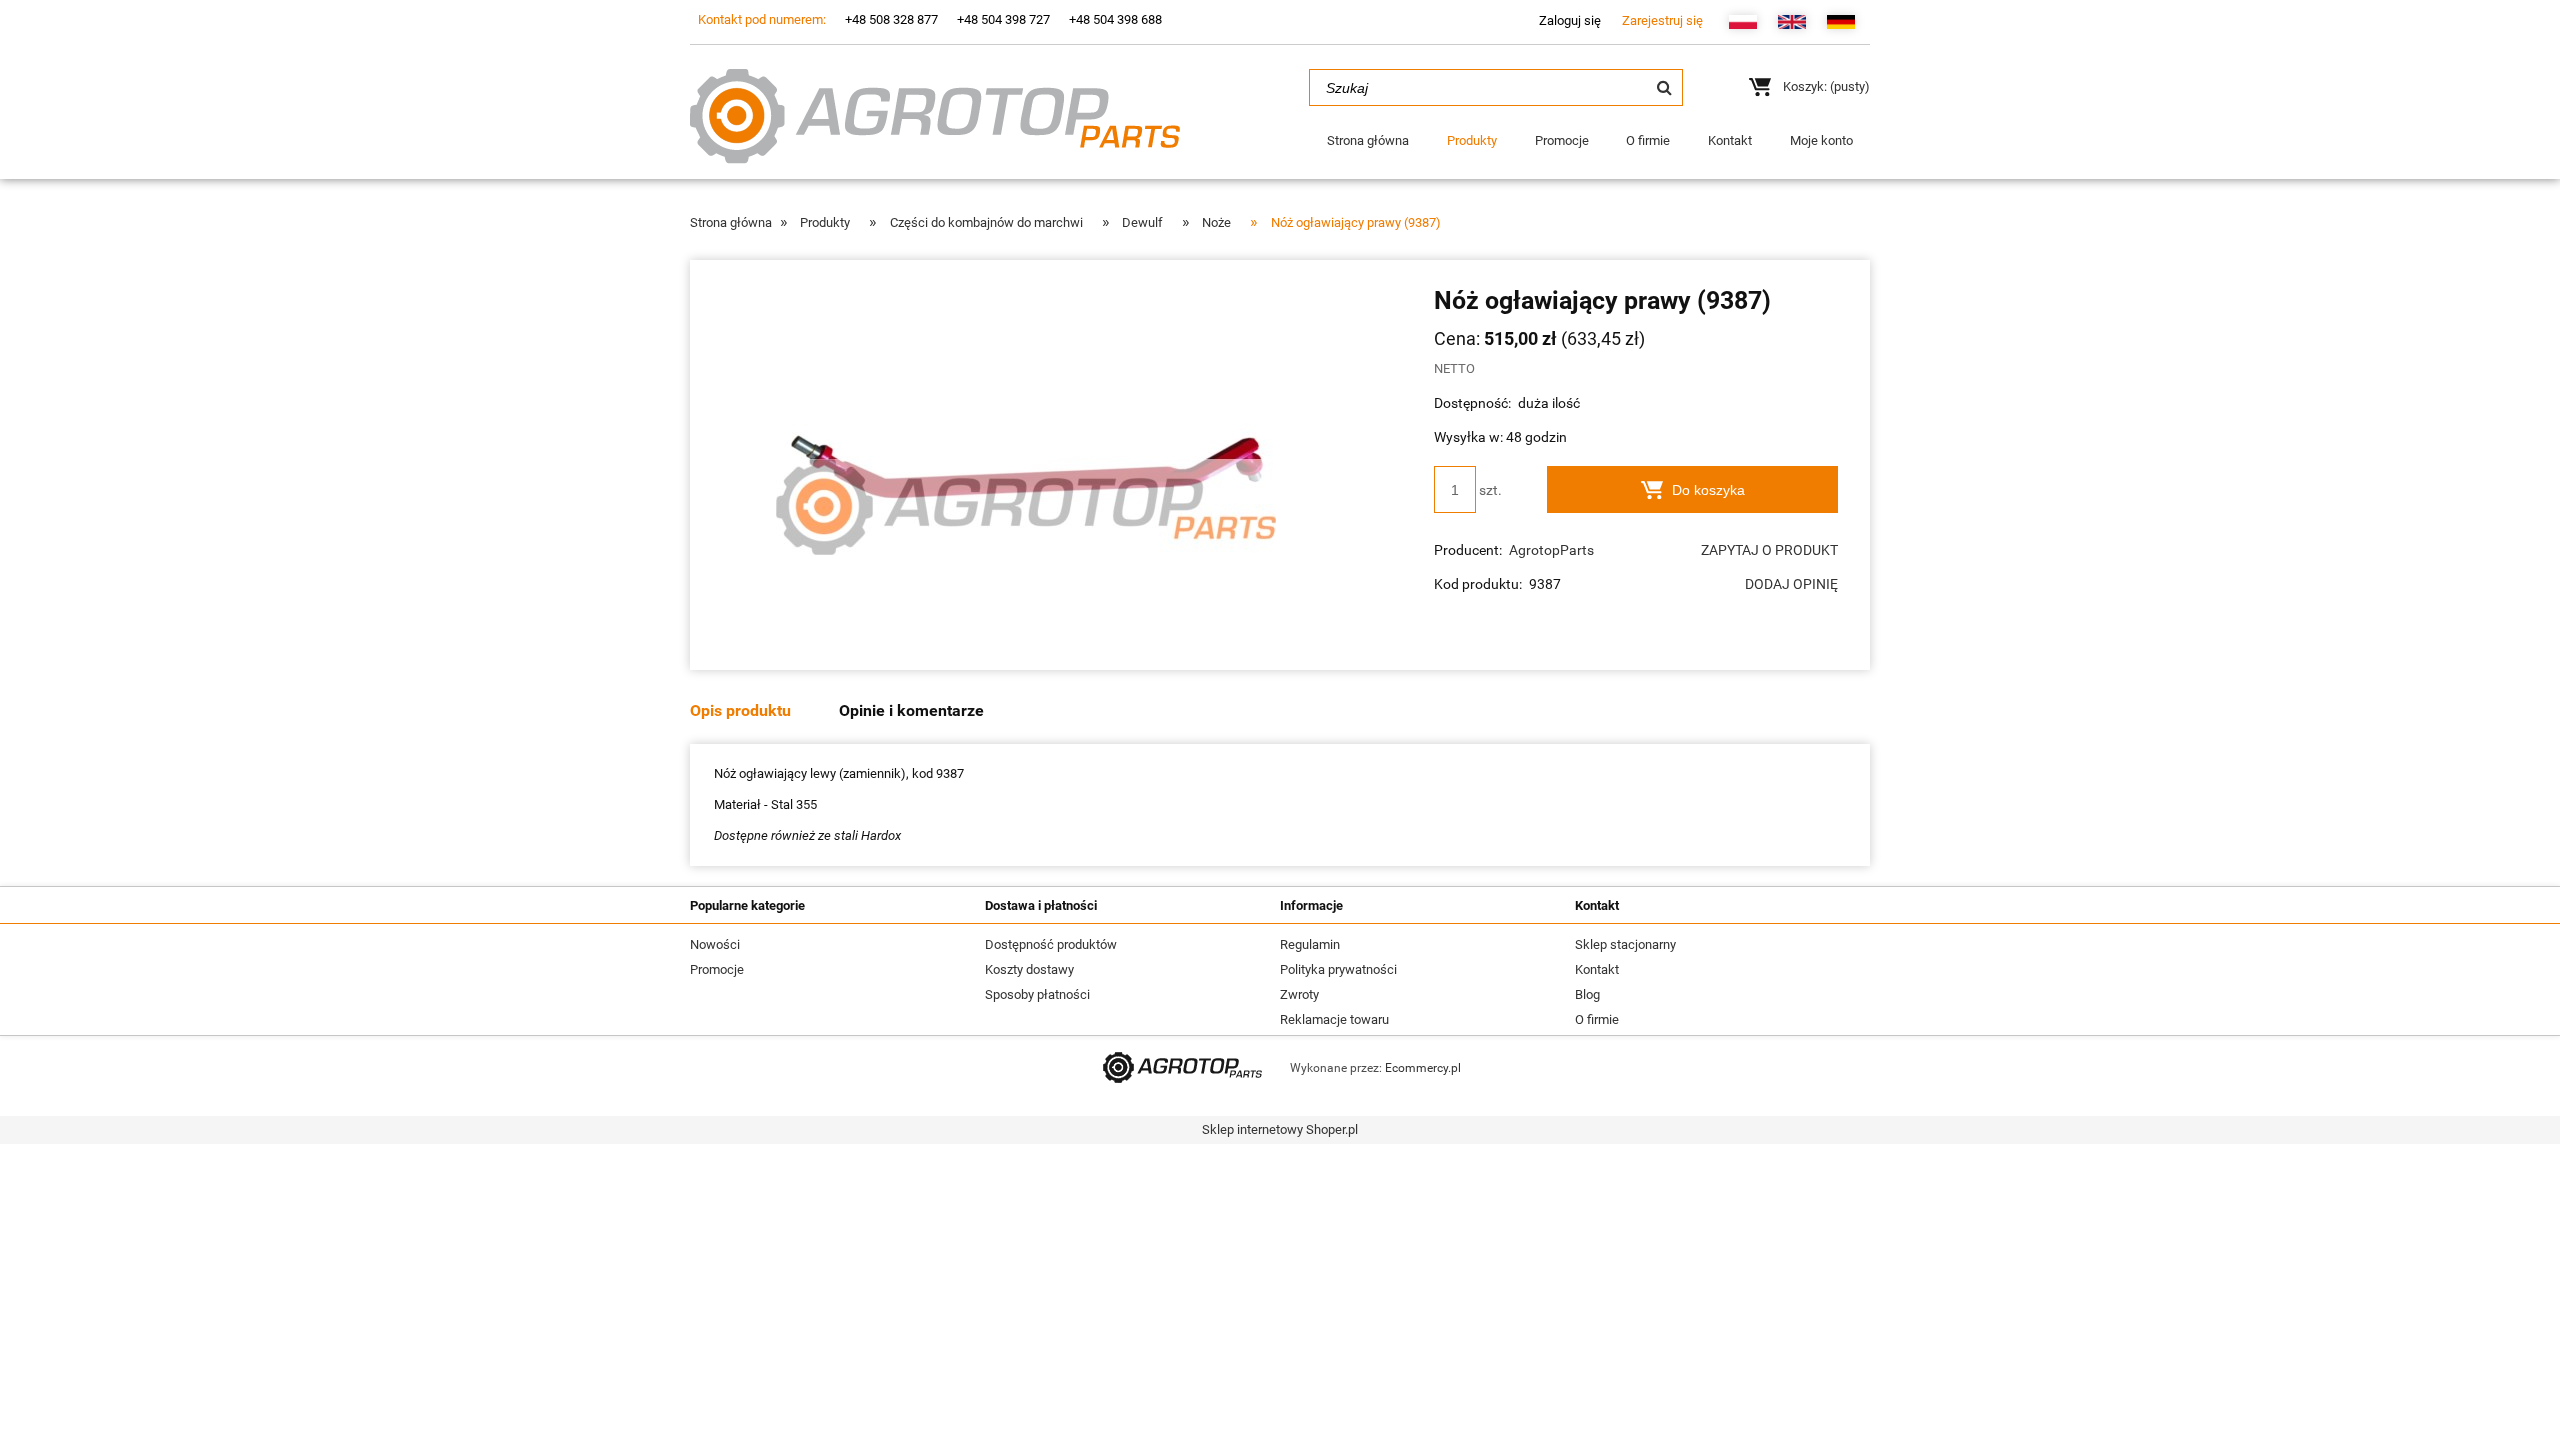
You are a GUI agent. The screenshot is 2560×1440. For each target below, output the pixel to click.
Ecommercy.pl (1423, 1068)
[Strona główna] (935, 114)
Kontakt (1597, 969)
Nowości (715, 944)
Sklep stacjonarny (1625, 944)
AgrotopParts (1551, 550)
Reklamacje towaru (1334, 1019)
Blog (1587, 994)
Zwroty (1299, 994)
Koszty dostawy (1029, 969)
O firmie (1597, 1019)
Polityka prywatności (1338, 969)
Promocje (717, 969)
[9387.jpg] (1026, 464)
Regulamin (1310, 944)
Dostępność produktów (1051, 944)
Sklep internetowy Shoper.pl (1280, 1129)
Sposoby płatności (1037, 994)
